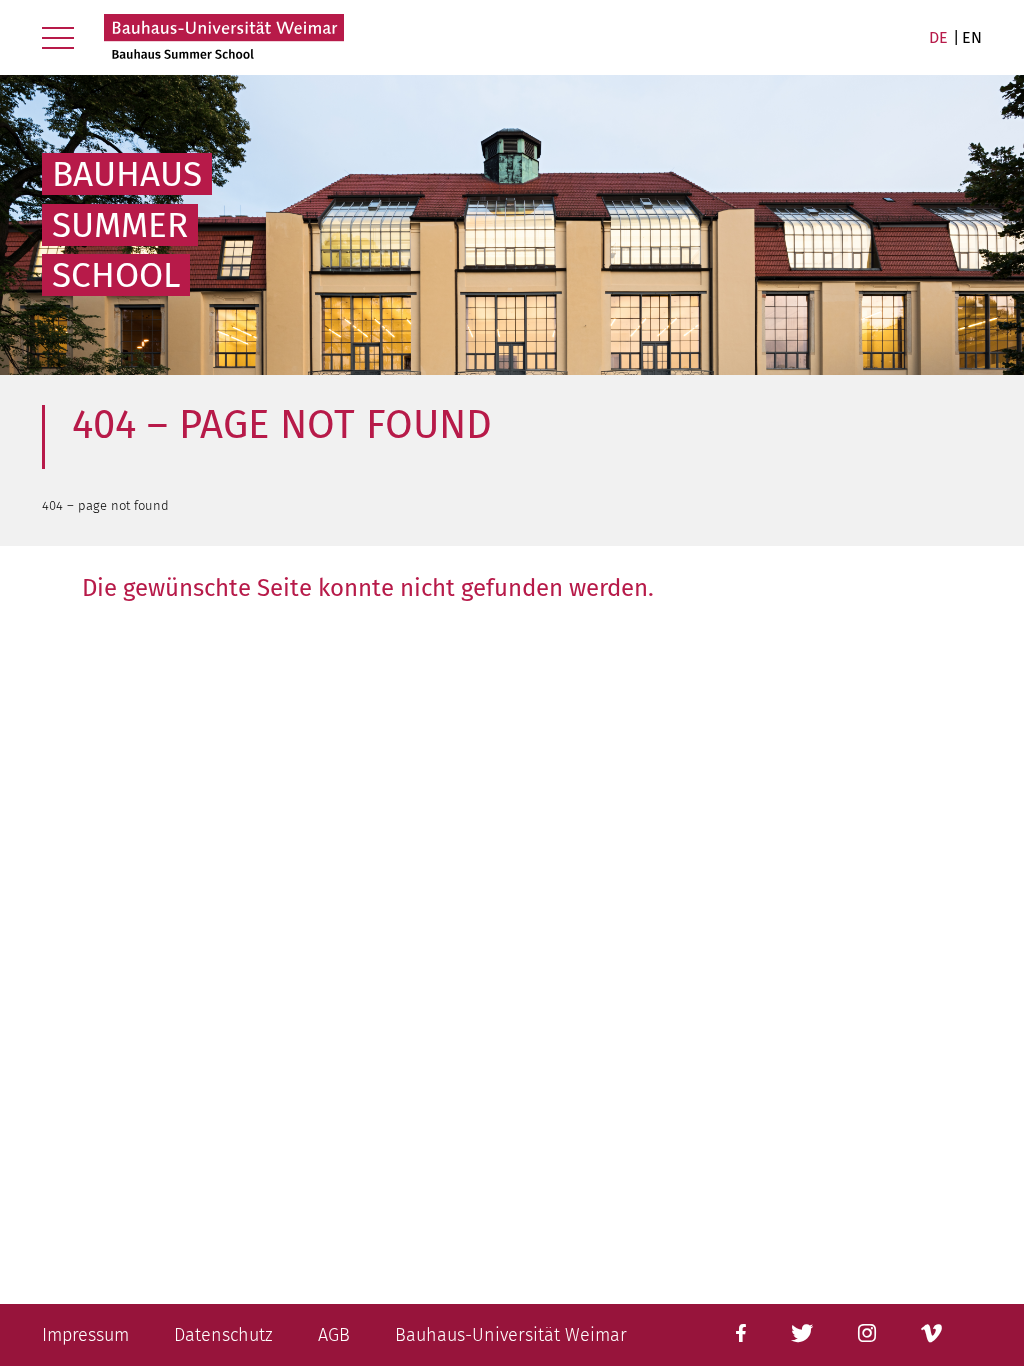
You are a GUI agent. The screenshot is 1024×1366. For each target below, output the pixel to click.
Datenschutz (223, 1335)
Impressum (85, 1335)
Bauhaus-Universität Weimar (511, 1335)
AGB (334, 1335)
